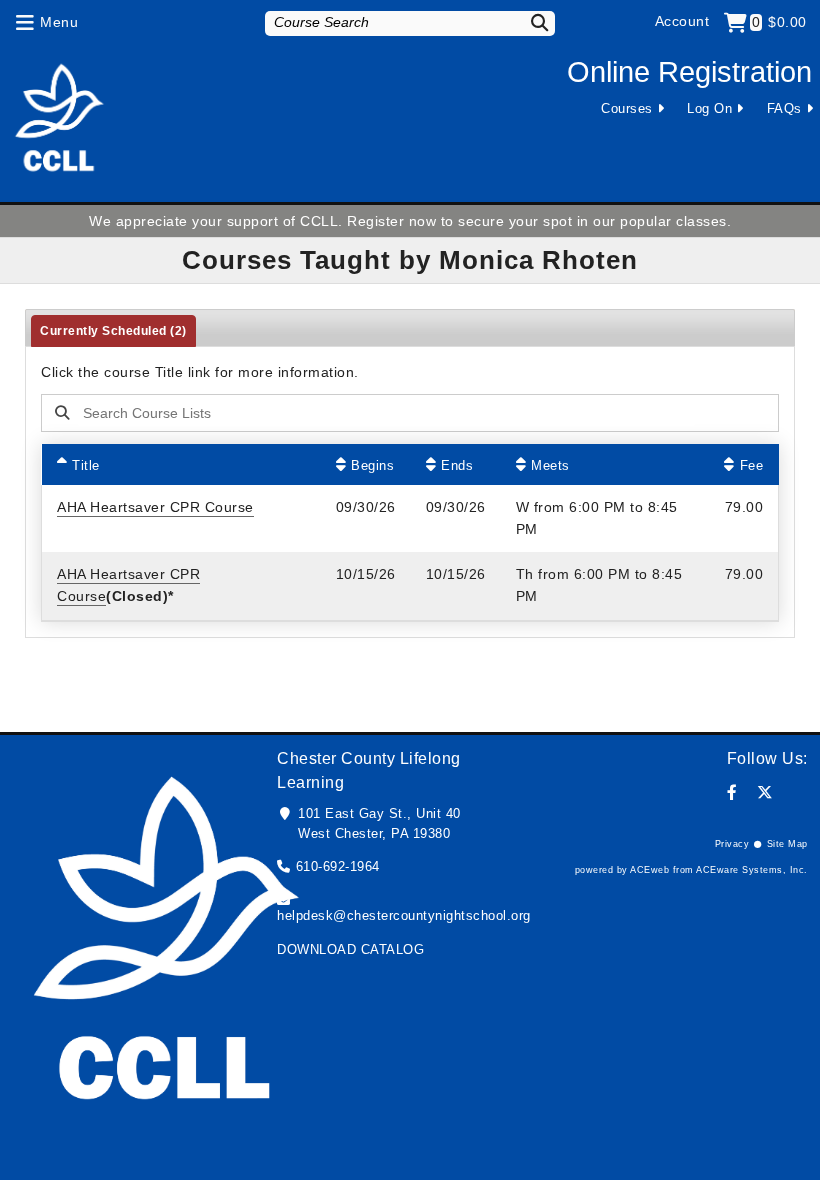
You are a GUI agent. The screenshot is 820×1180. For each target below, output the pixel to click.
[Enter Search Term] (371, 413)
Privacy (732, 844)
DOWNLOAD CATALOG (350, 949)
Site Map (787, 844)
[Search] (533, 22)
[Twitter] (765, 792)
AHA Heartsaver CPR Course (155, 507)
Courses (627, 108)
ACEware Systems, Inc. (752, 870)
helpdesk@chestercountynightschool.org (404, 915)
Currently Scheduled (113, 331)
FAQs (784, 108)
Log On (709, 108)
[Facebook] (732, 792)
